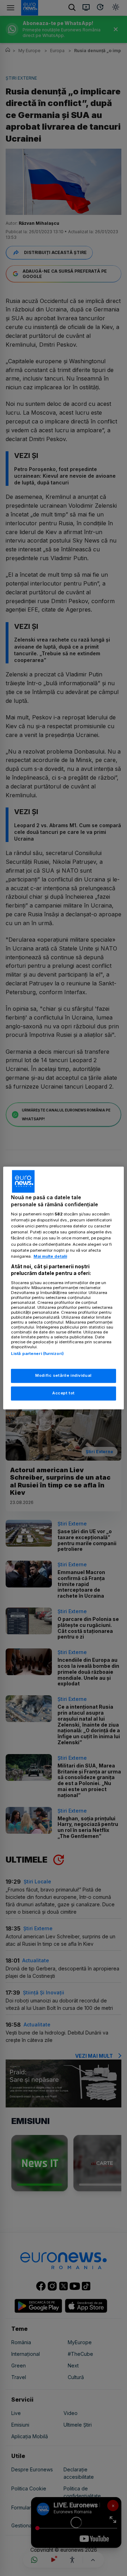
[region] (64, 1288)
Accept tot (64, 1393)
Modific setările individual (63, 1376)
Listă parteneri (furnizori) (37, 1354)
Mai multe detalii (50, 1256)
